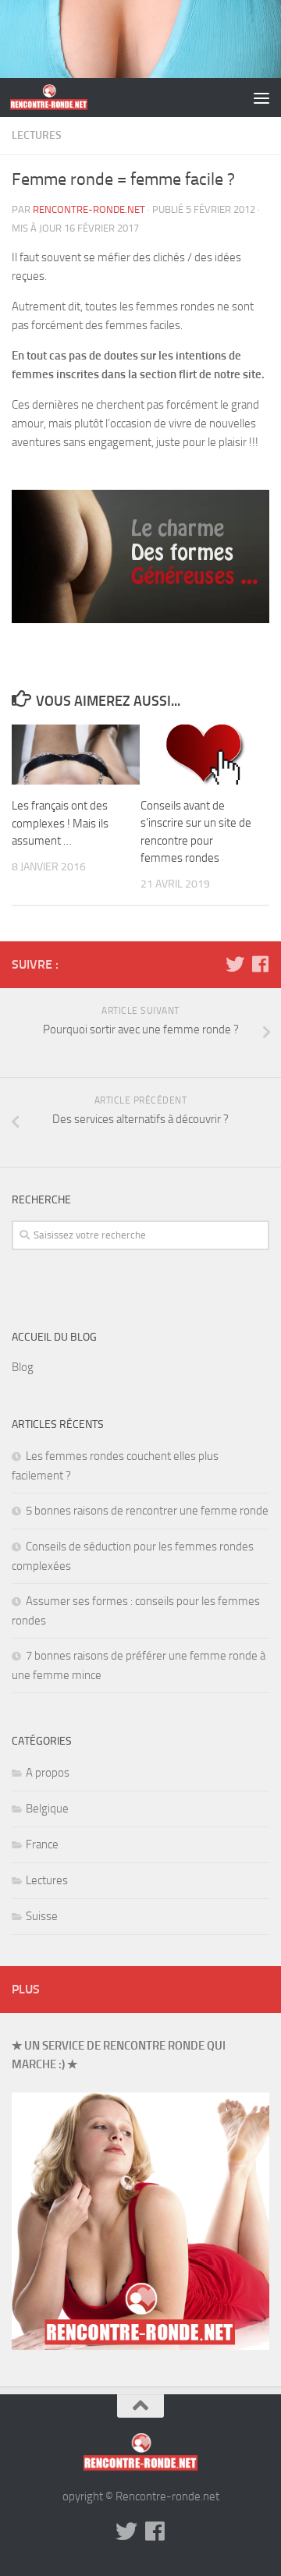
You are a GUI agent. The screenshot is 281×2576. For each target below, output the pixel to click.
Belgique (47, 1809)
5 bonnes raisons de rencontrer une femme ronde (147, 1511)
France (42, 1844)
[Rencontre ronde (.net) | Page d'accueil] (62, 97)
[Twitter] (235, 964)
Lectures (37, 135)
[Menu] (261, 97)
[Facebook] (260, 964)
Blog (23, 1367)
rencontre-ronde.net (89, 209)
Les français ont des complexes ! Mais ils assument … (60, 823)
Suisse (42, 1916)
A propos (48, 1773)
